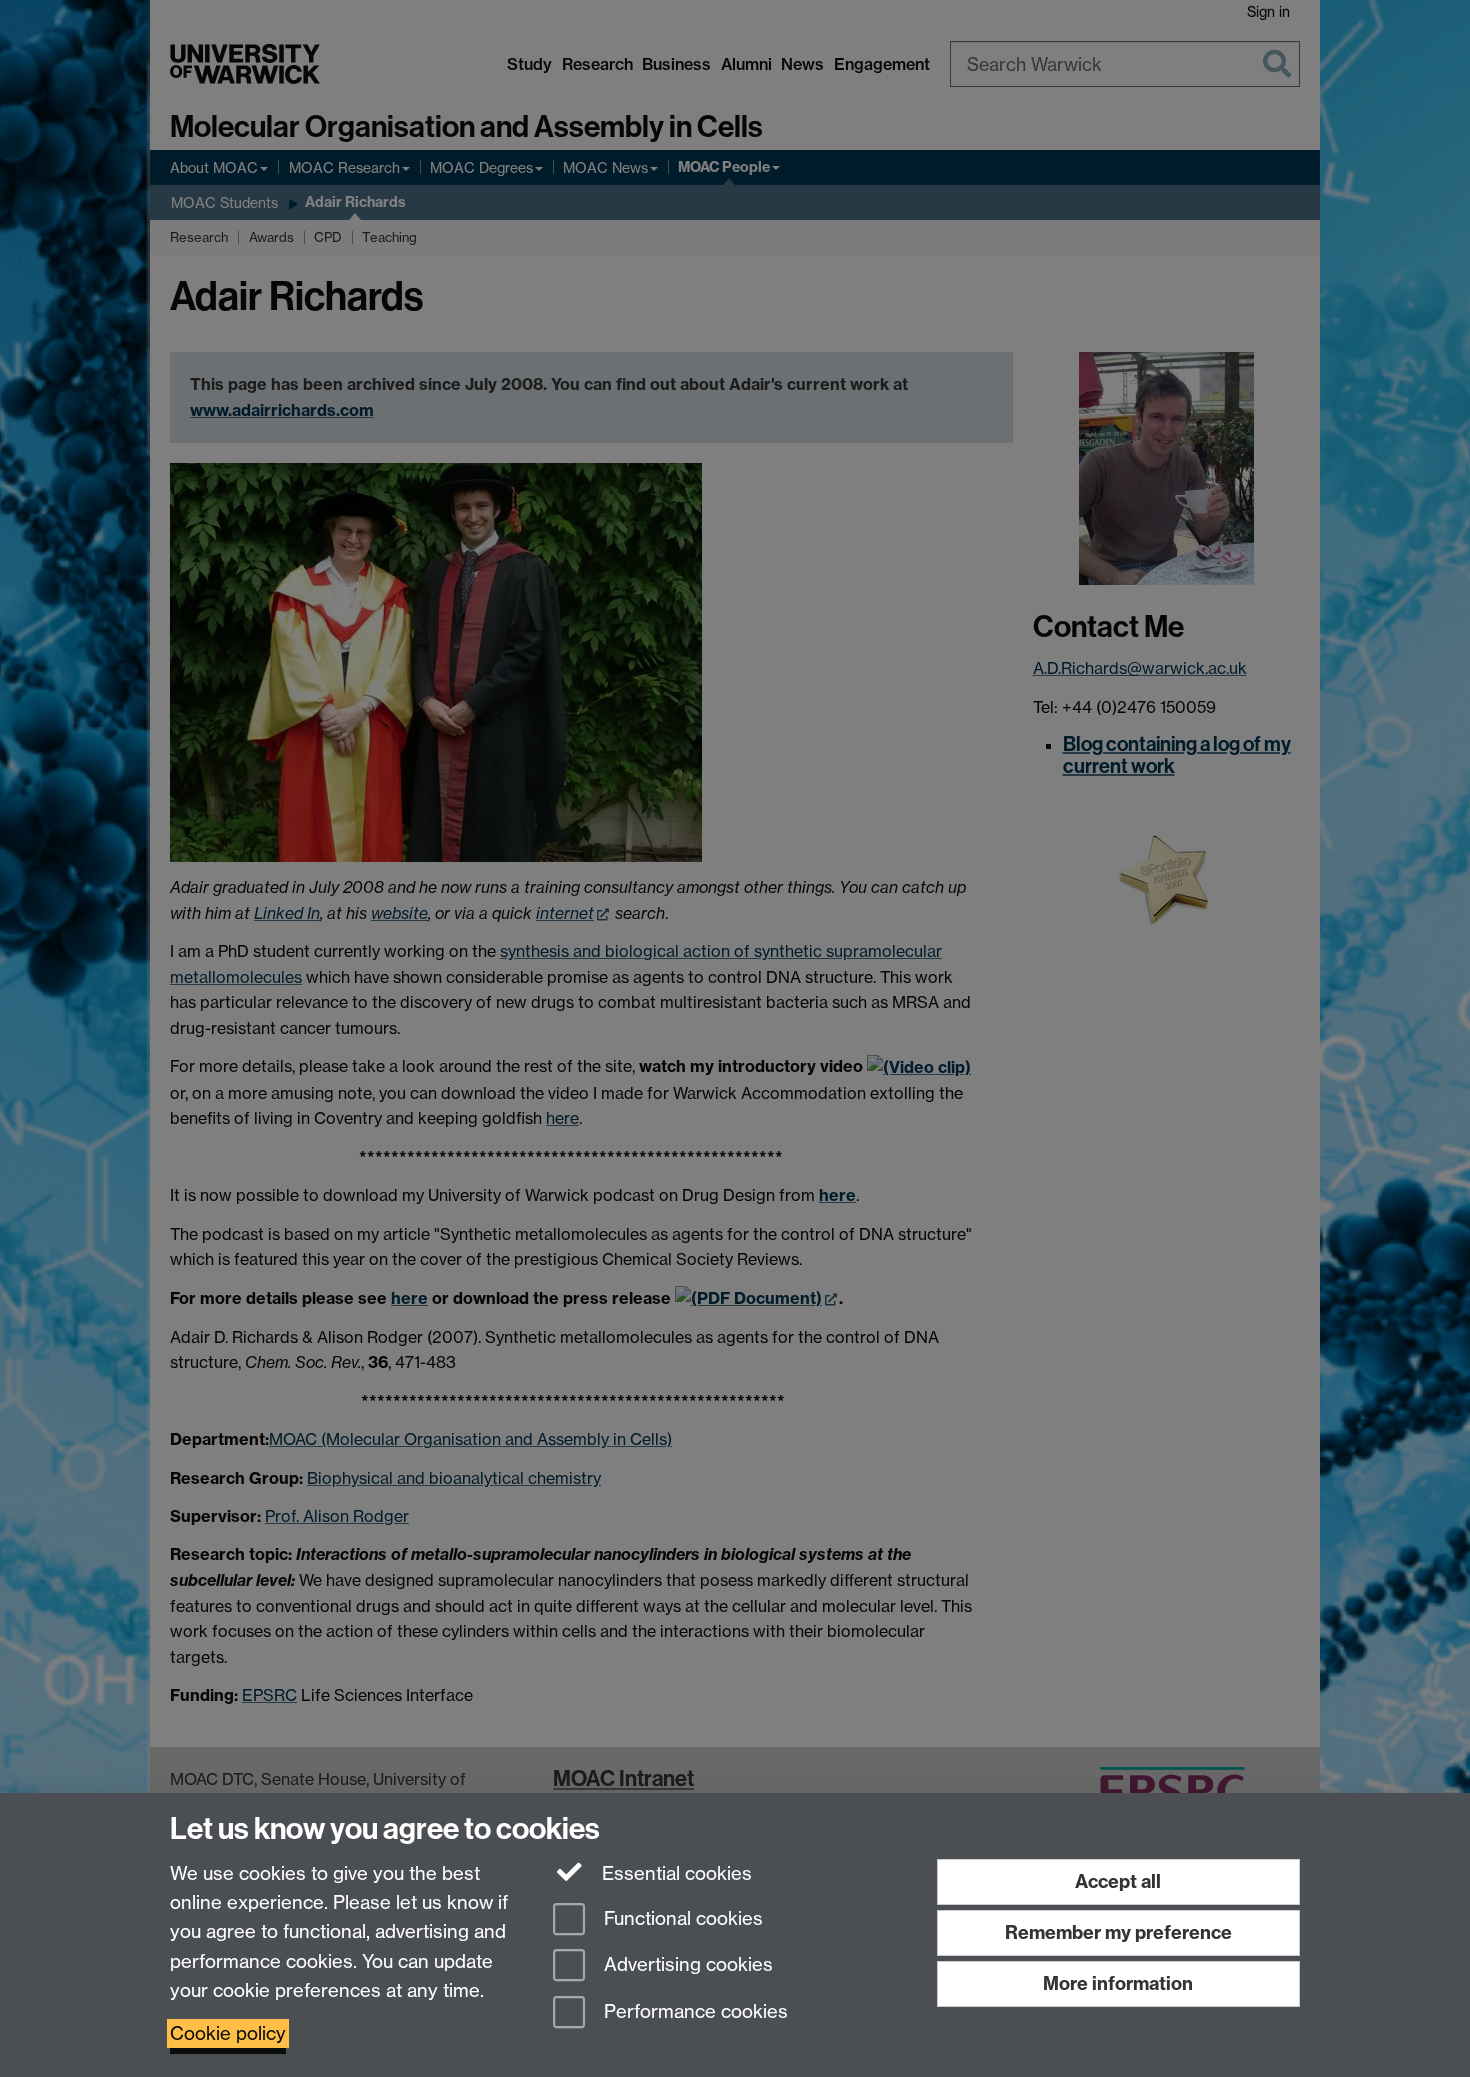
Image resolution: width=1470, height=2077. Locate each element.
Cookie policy (228, 2033)
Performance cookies (693, 2012)
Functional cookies (681, 1918)
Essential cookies (674, 1873)
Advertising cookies (686, 1965)
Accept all (1118, 1881)
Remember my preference (1118, 1932)
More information (1118, 1983)
